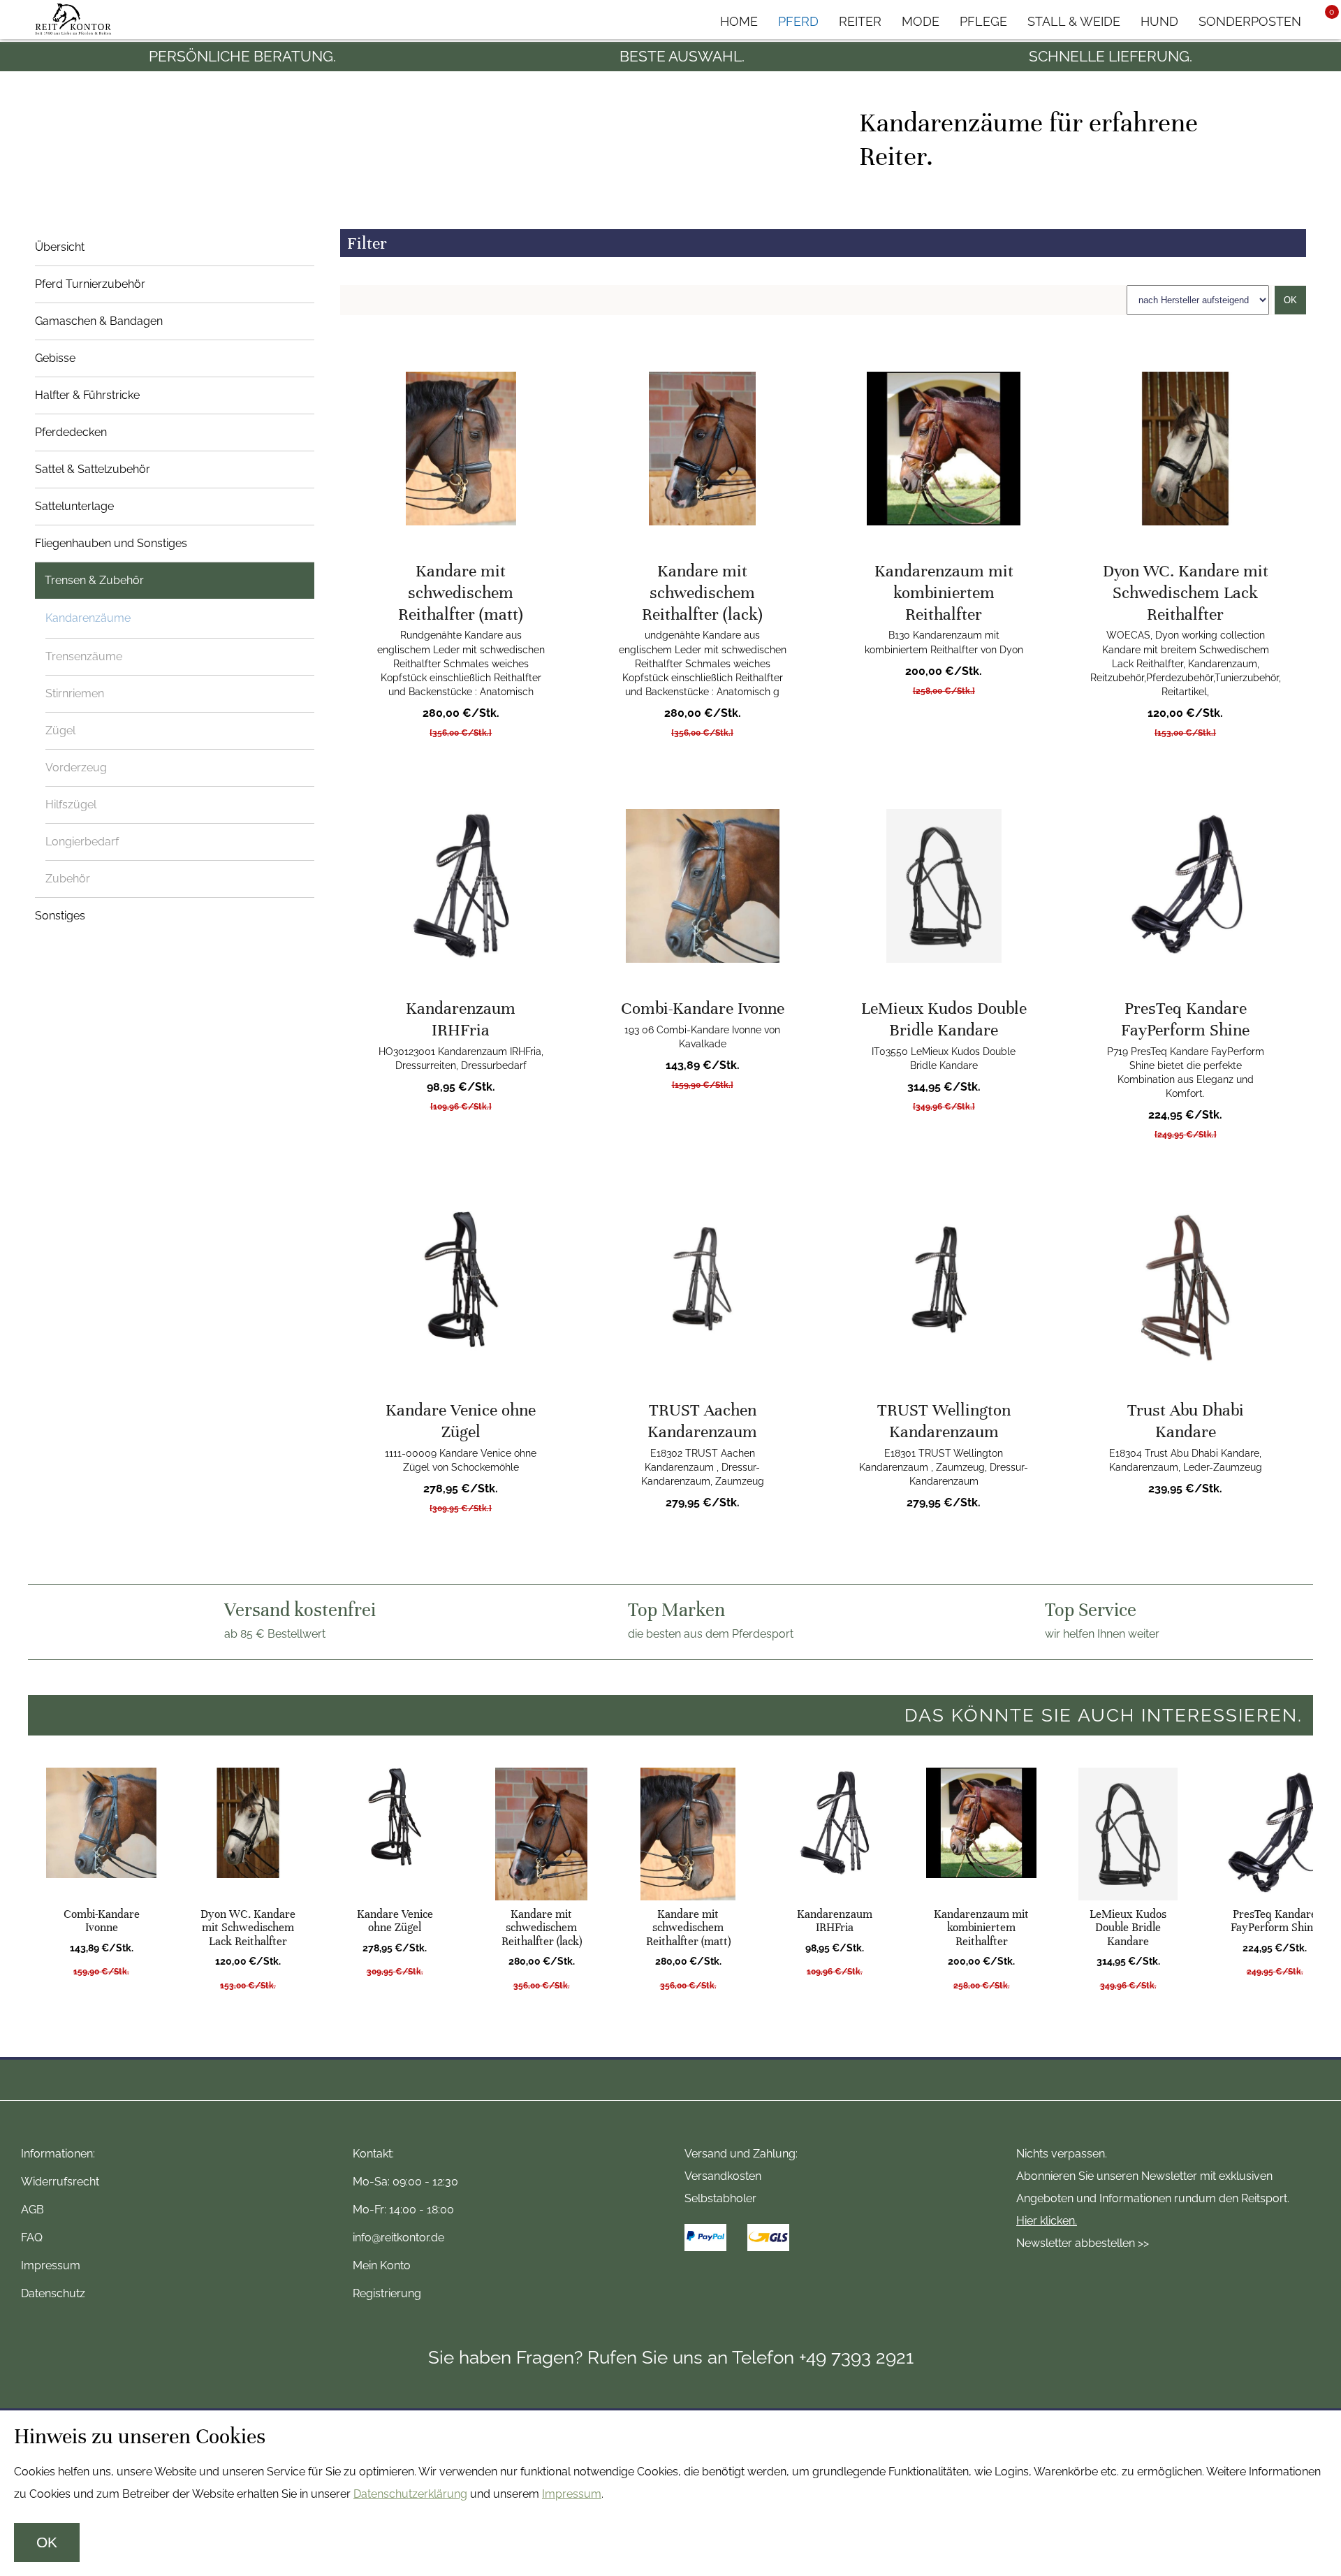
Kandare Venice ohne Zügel (461, 1421)
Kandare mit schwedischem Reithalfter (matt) (461, 592)
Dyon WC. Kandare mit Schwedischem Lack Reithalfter (1186, 592)
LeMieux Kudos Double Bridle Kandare (944, 1019)
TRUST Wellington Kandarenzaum (944, 1421)
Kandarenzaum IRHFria (461, 1019)
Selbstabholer (720, 2198)
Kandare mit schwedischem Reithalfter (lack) (702, 592)
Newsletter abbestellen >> (1083, 2243)
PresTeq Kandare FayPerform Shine (1185, 1019)
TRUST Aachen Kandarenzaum (702, 1421)
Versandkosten (723, 2176)
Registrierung (387, 2293)
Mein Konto (382, 2265)
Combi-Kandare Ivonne (703, 1008)
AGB (32, 2210)
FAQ (32, 2237)
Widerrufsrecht (60, 2182)
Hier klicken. (1047, 2221)
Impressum (51, 2265)
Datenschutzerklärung (410, 2494)
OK (1290, 300)
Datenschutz (53, 2293)
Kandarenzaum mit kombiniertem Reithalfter (944, 592)
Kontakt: (373, 2154)
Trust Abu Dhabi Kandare (1186, 1421)
